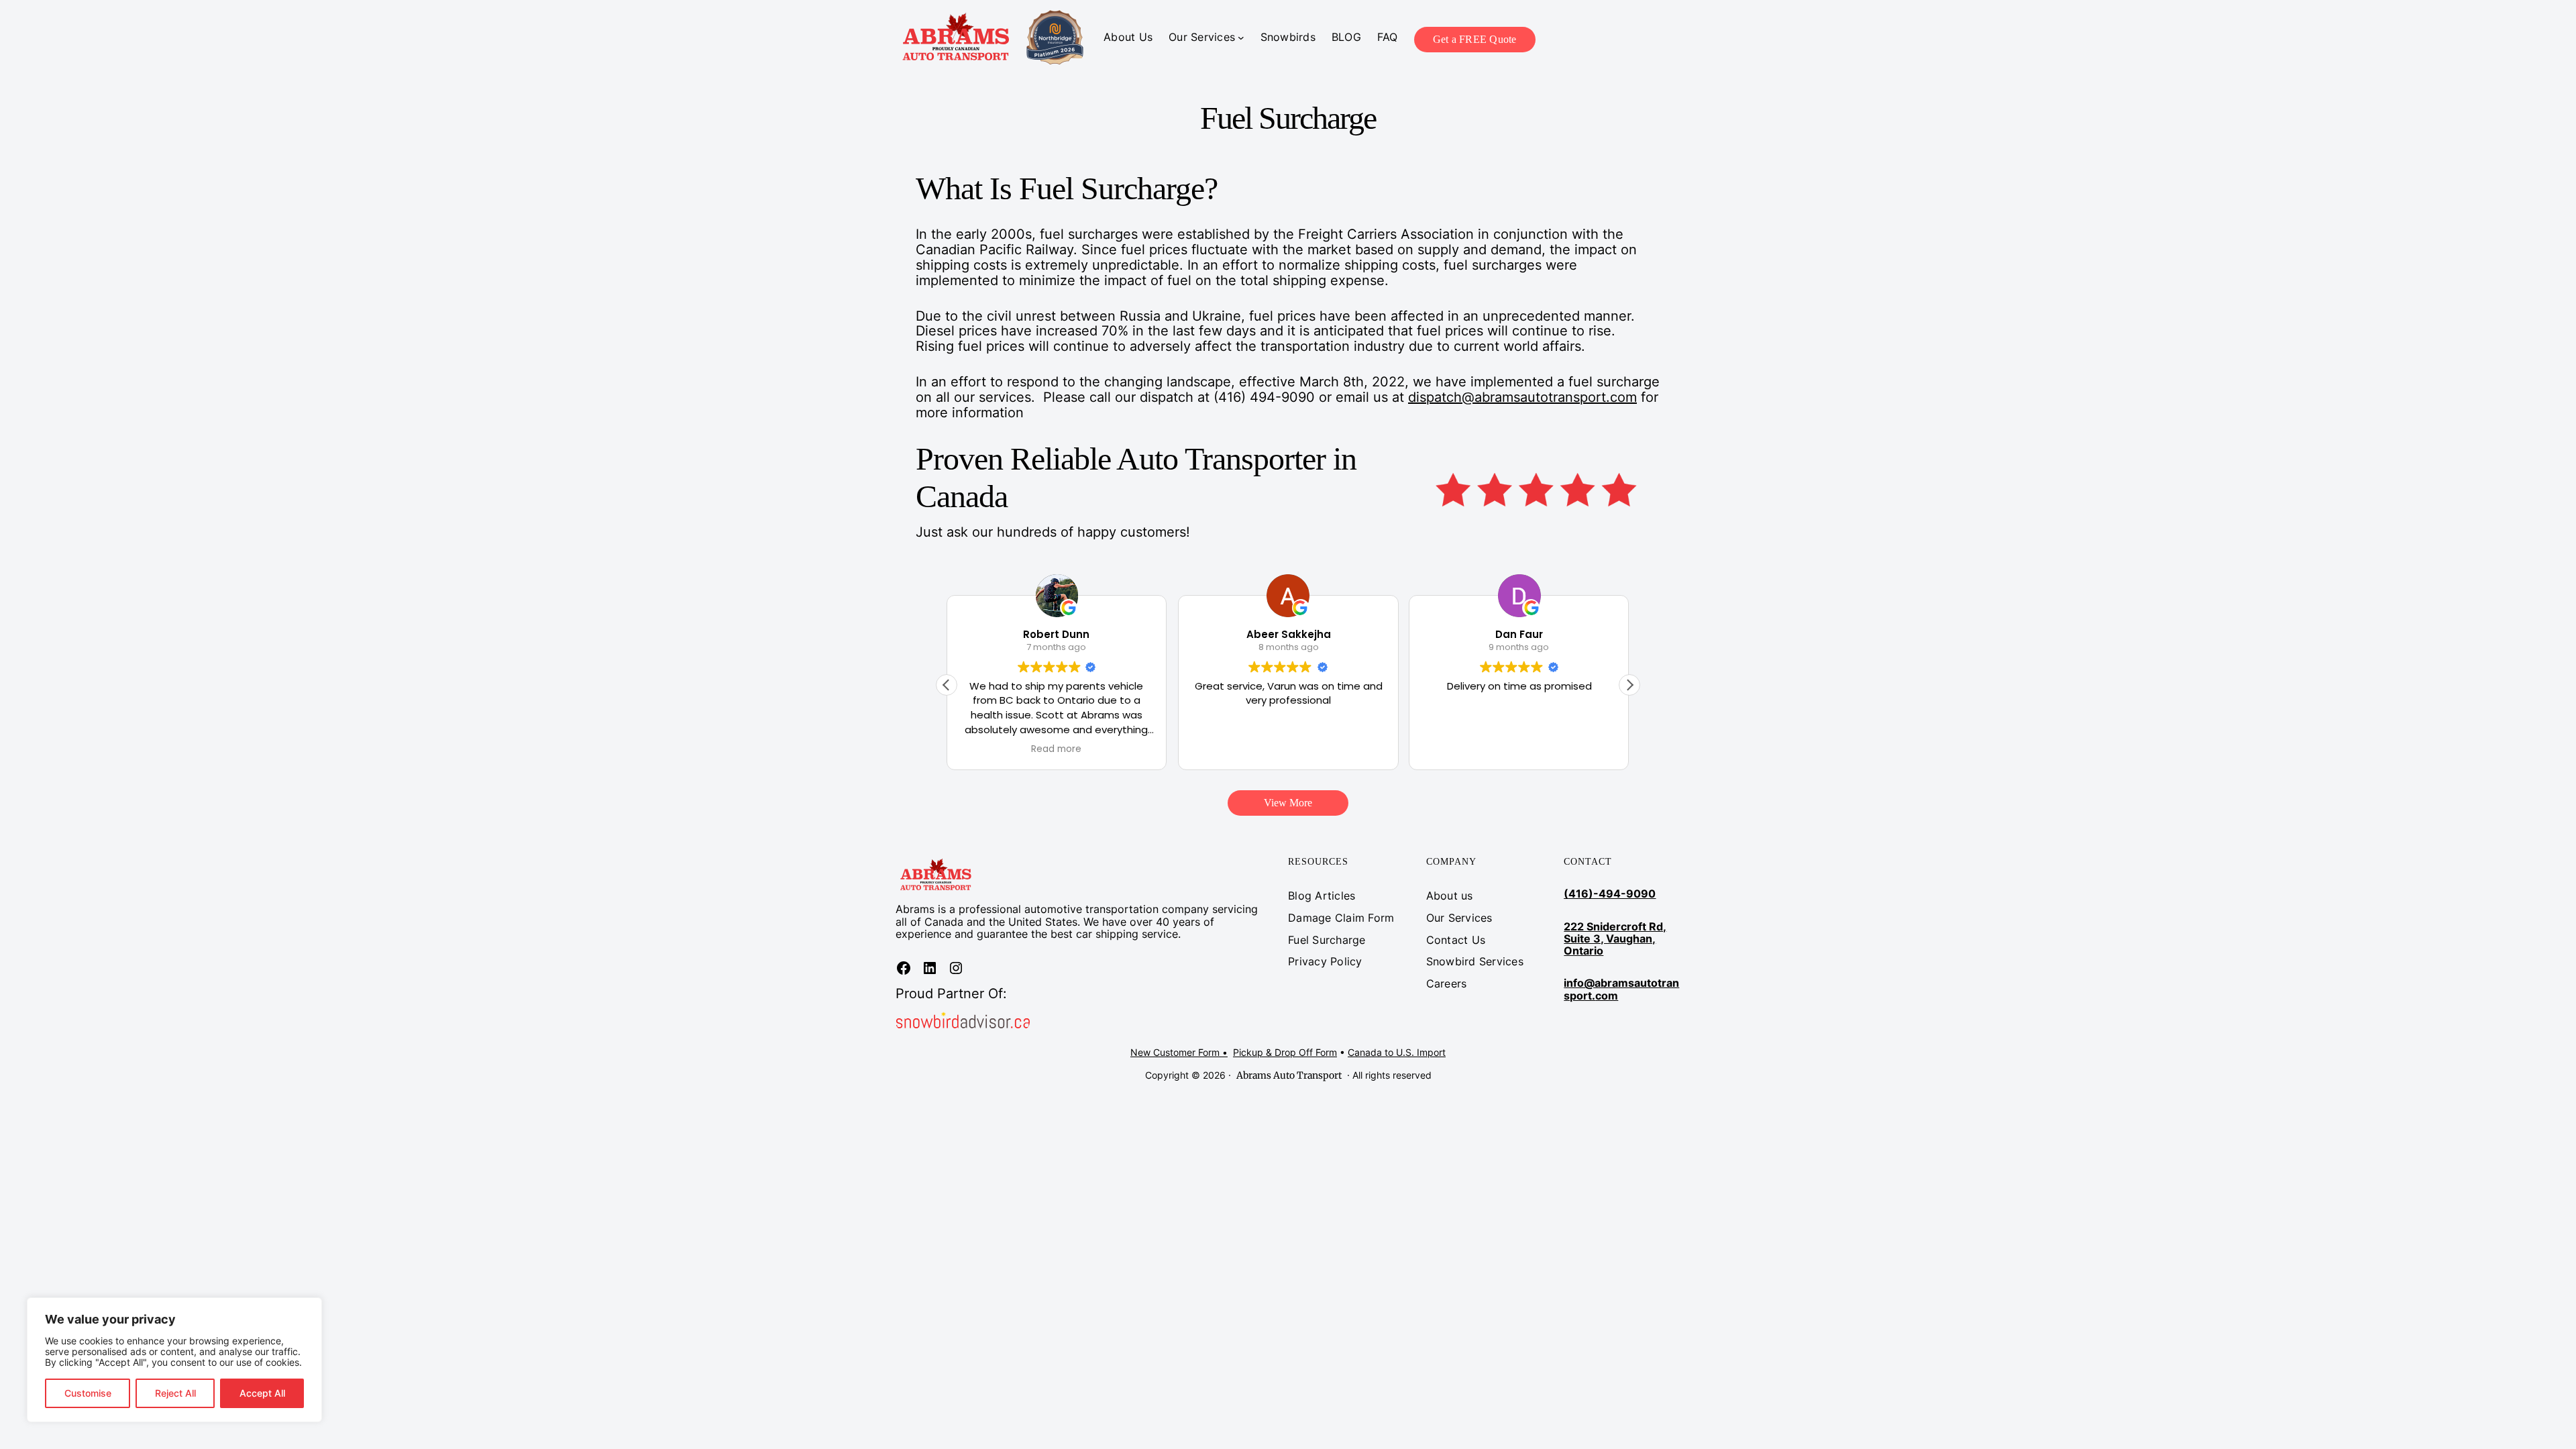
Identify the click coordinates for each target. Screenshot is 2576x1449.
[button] (1629, 685)
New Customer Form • (1179, 1052)
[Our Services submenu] (1241, 38)
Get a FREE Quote (1475, 39)
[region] (174, 1360)
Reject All (175, 1393)
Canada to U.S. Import (1397, 1052)
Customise (88, 1393)
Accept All (262, 1393)
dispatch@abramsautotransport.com (1522, 397)
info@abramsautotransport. (1621, 989)
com (1607, 996)
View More (1288, 803)
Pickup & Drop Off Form (1285, 1052)
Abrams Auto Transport (1289, 1075)
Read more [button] (1057, 749)
